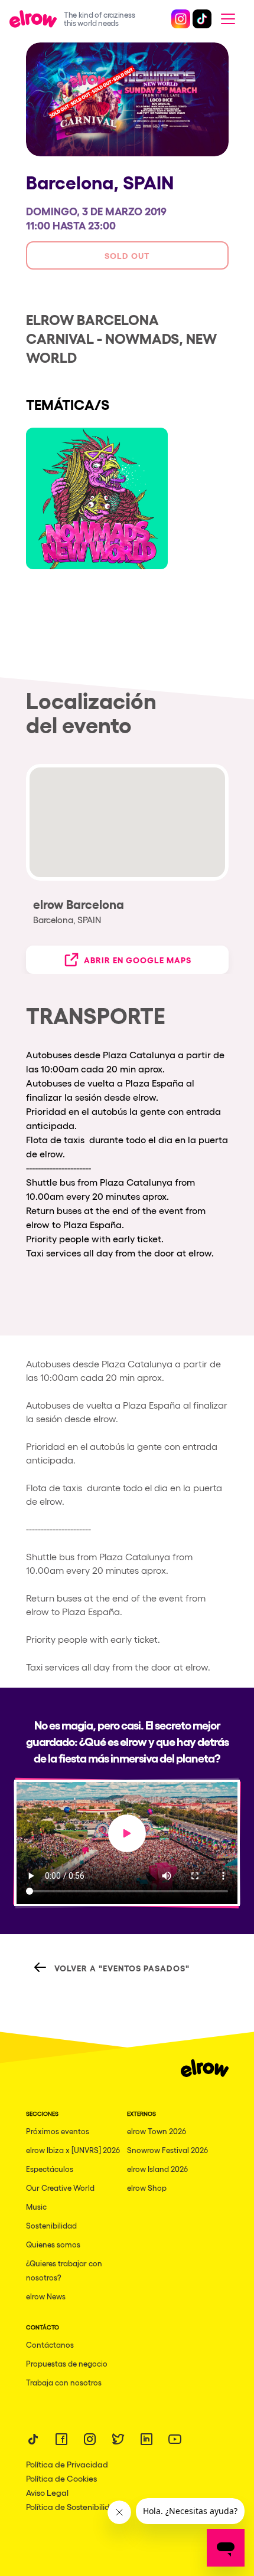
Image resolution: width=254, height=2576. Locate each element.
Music (36, 2206)
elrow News (46, 2296)
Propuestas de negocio (67, 2363)
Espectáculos (50, 2169)
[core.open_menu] (228, 19)
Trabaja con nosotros (64, 2382)
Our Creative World (60, 2188)
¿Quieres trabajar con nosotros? (64, 2270)
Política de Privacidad (67, 2464)
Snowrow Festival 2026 (167, 2150)
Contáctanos (50, 2344)
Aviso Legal (47, 2492)
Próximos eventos (58, 2131)
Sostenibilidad (51, 2225)
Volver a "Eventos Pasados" (122, 1968)
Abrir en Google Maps (138, 959)
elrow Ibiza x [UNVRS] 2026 (73, 2150)
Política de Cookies (61, 2478)
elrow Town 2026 (157, 2131)
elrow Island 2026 (157, 2169)
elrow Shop (147, 2188)
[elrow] (37, 19)
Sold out (127, 255)
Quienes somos (53, 2244)
